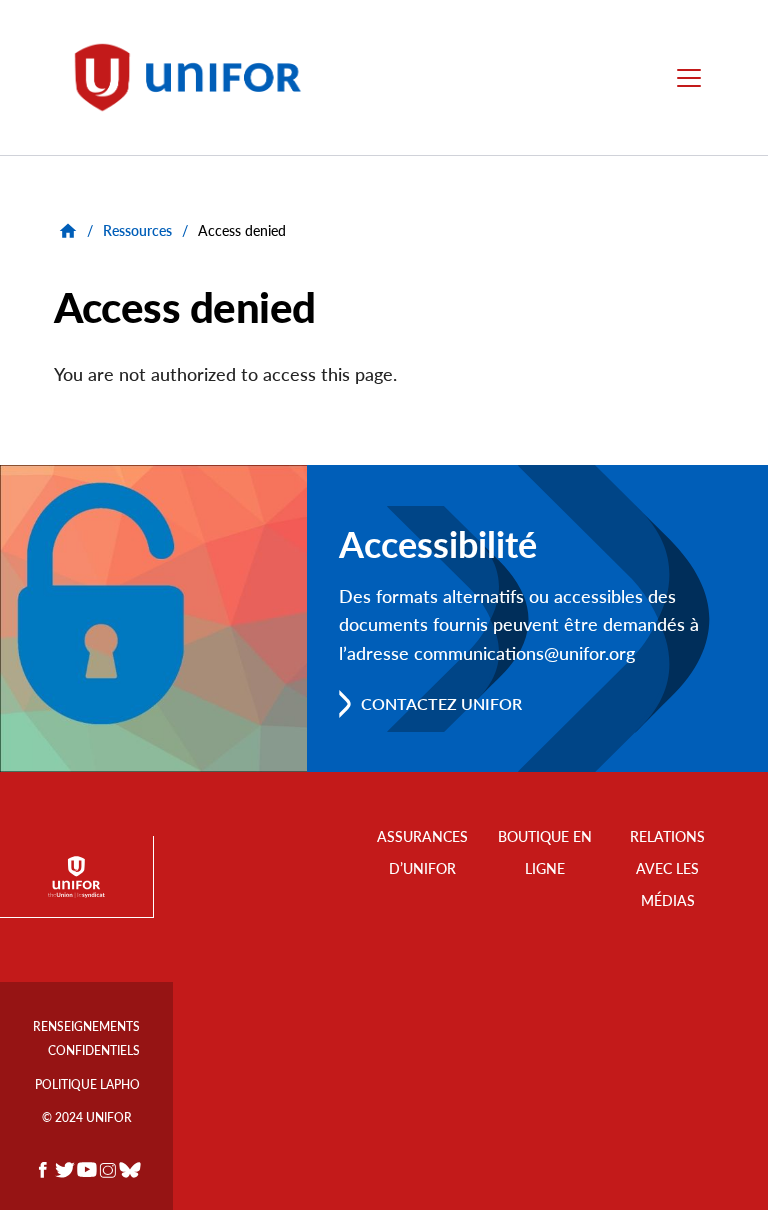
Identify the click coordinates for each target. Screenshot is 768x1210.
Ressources (137, 230)
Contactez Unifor (441, 703)
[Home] (197, 77)
